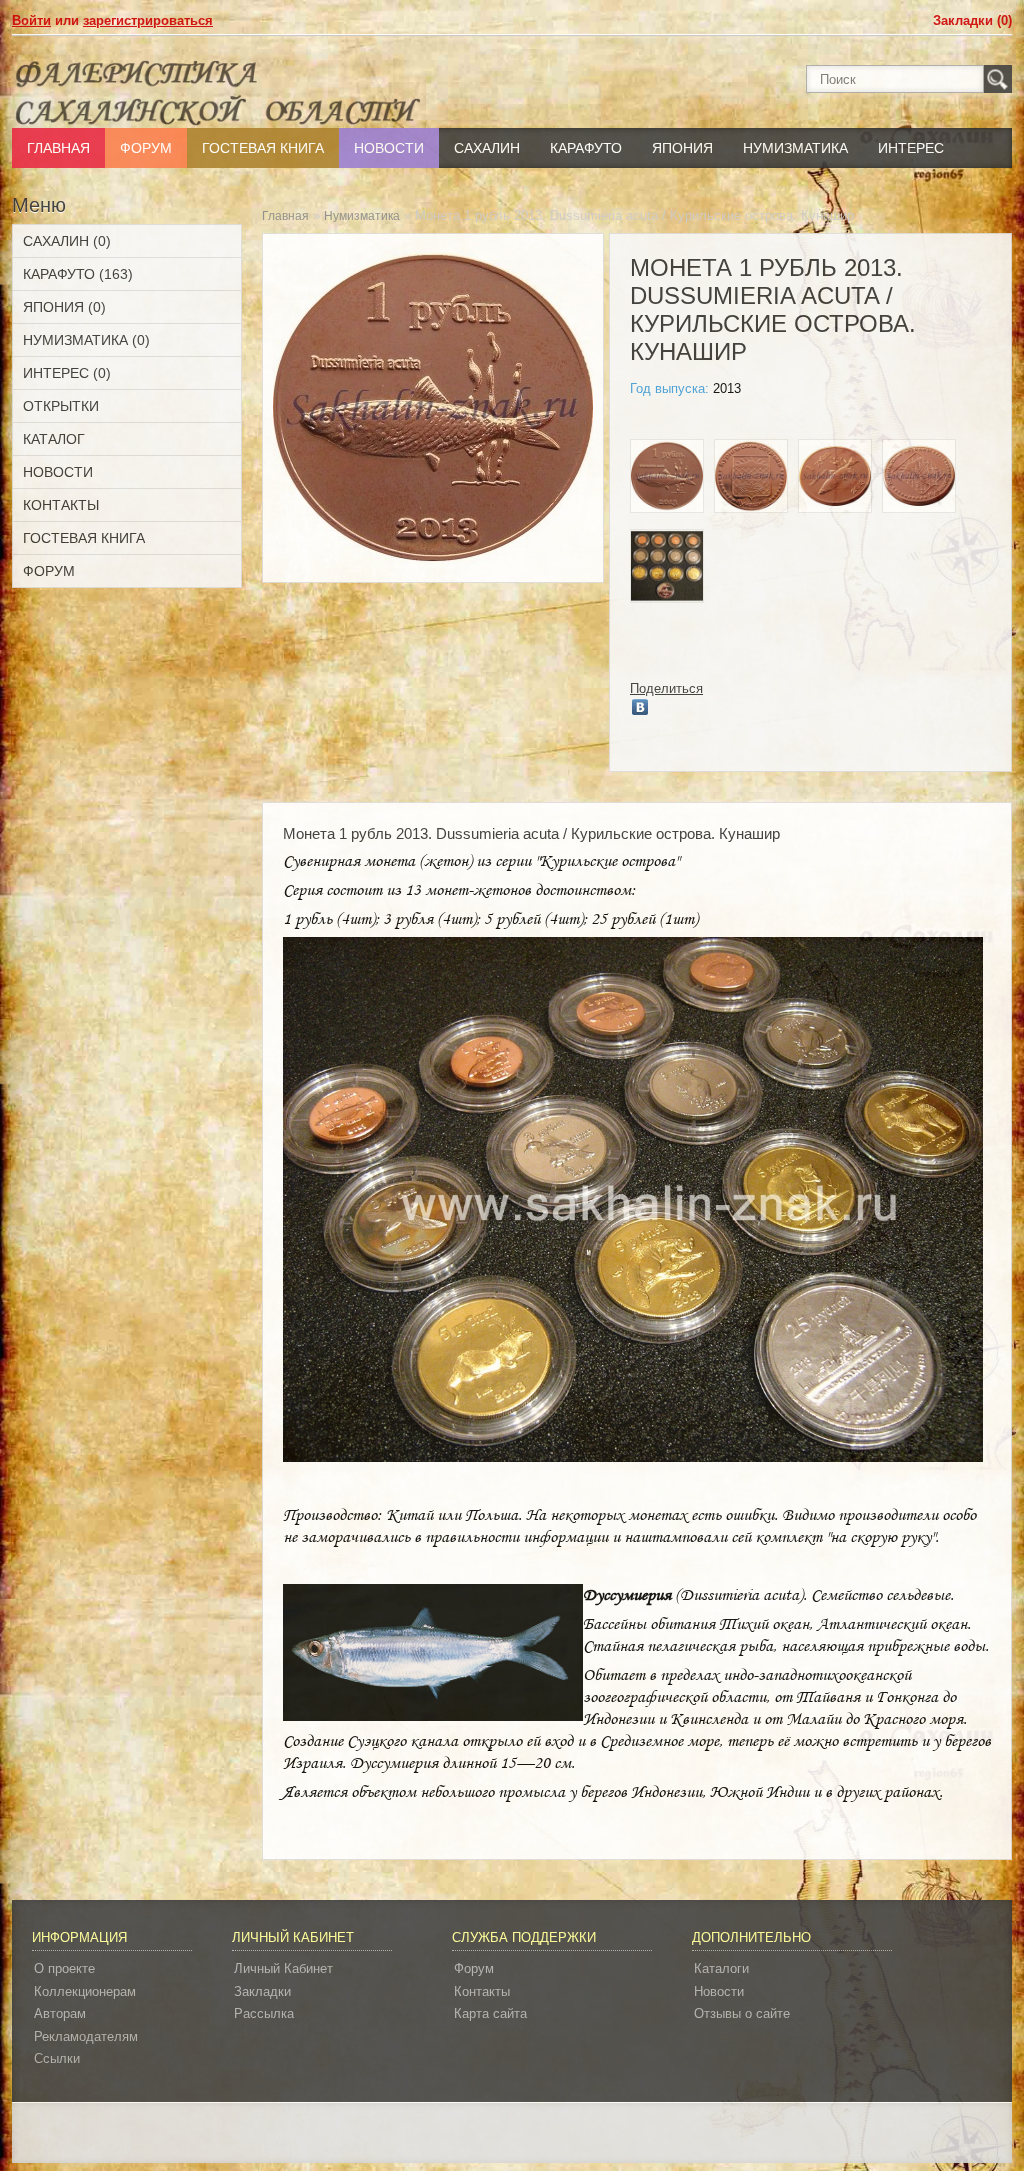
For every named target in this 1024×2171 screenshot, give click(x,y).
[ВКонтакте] (640, 707)
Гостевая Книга (263, 148)
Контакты (61, 505)
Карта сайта (490, 2013)
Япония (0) (64, 307)
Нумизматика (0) (86, 340)
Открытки (61, 406)
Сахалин (487, 148)
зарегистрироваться (148, 20)
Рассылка (264, 2013)
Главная (58, 148)
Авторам (60, 2013)
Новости (389, 148)
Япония (682, 148)
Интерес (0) (67, 373)
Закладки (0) (972, 20)
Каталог (54, 439)
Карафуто (586, 148)
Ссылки (57, 2058)
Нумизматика (795, 148)
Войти (31, 20)
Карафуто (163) (78, 274)
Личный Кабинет (283, 1968)
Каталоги (721, 1968)
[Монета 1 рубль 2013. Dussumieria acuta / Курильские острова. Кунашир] (667, 479)
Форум (146, 148)
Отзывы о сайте (742, 2013)
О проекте (64, 1968)
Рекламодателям (86, 2036)
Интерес (911, 148)
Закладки (262, 1991)
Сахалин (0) (67, 241)
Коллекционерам (85, 1991)
